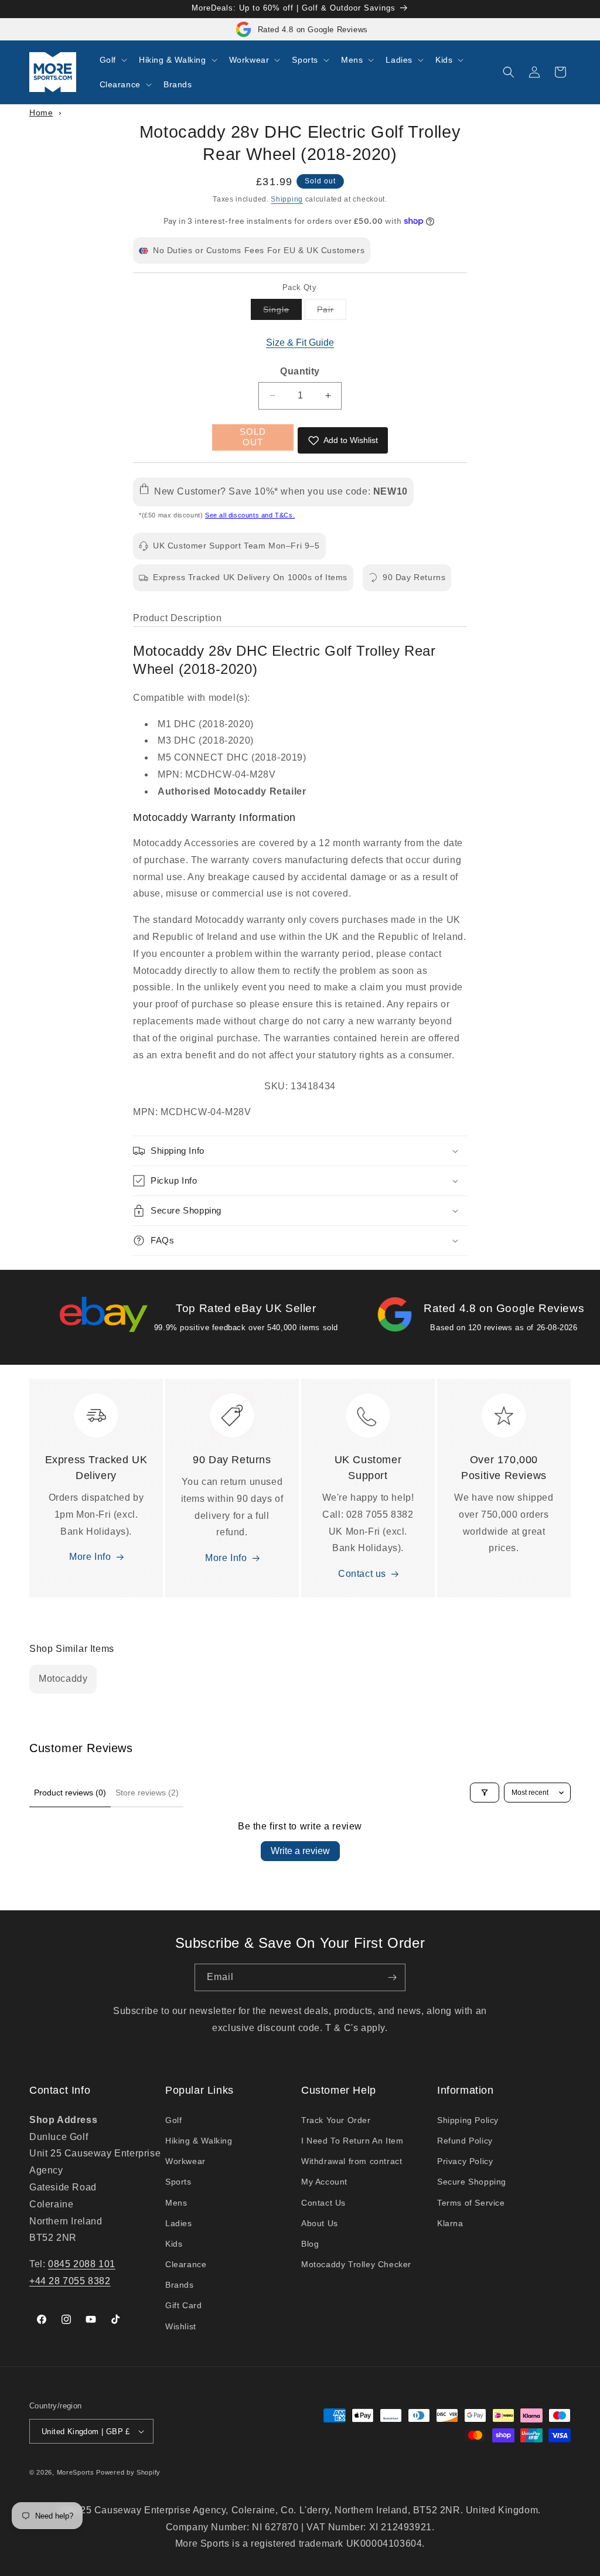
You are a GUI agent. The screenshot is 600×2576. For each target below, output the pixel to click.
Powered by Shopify (128, 2472)
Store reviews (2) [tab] (147, 1793)
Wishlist (181, 2326)
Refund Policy (465, 2141)
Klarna (450, 2223)
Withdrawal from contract (352, 2161)
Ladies (179, 2223)
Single (282, 312)
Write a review (300, 1851)
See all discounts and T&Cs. (250, 515)
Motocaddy (63, 1679)
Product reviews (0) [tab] (70, 1793)
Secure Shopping (472, 2182)
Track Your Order (336, 2120)
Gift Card (183, 2305)
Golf (173, 2120)
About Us (320, 2223)
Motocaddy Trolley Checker (356, 2264)
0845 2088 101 (82, 2264)
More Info (90, 1557)
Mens (176, 2203)
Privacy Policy (465, 2161)
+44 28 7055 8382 (70, 2281)
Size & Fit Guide (300, 343)
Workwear (185, 2161)
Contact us (362, 1574)
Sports (178, 2182)
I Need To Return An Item (352, 2141)
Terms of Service (471, 2203)
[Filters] (485, 1793)
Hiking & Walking (199, 2141)
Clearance (186, 2264)
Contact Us (323, 2203)
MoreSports (76, 2472)
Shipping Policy (468, 2120)
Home (41, 113)
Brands (180, 2285)
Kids (174, 2244)
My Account (324, 2182)
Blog (310, 2244)
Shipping (287, 199)
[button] (112, 60)
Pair (332, 312)
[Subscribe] (392, 1977)
